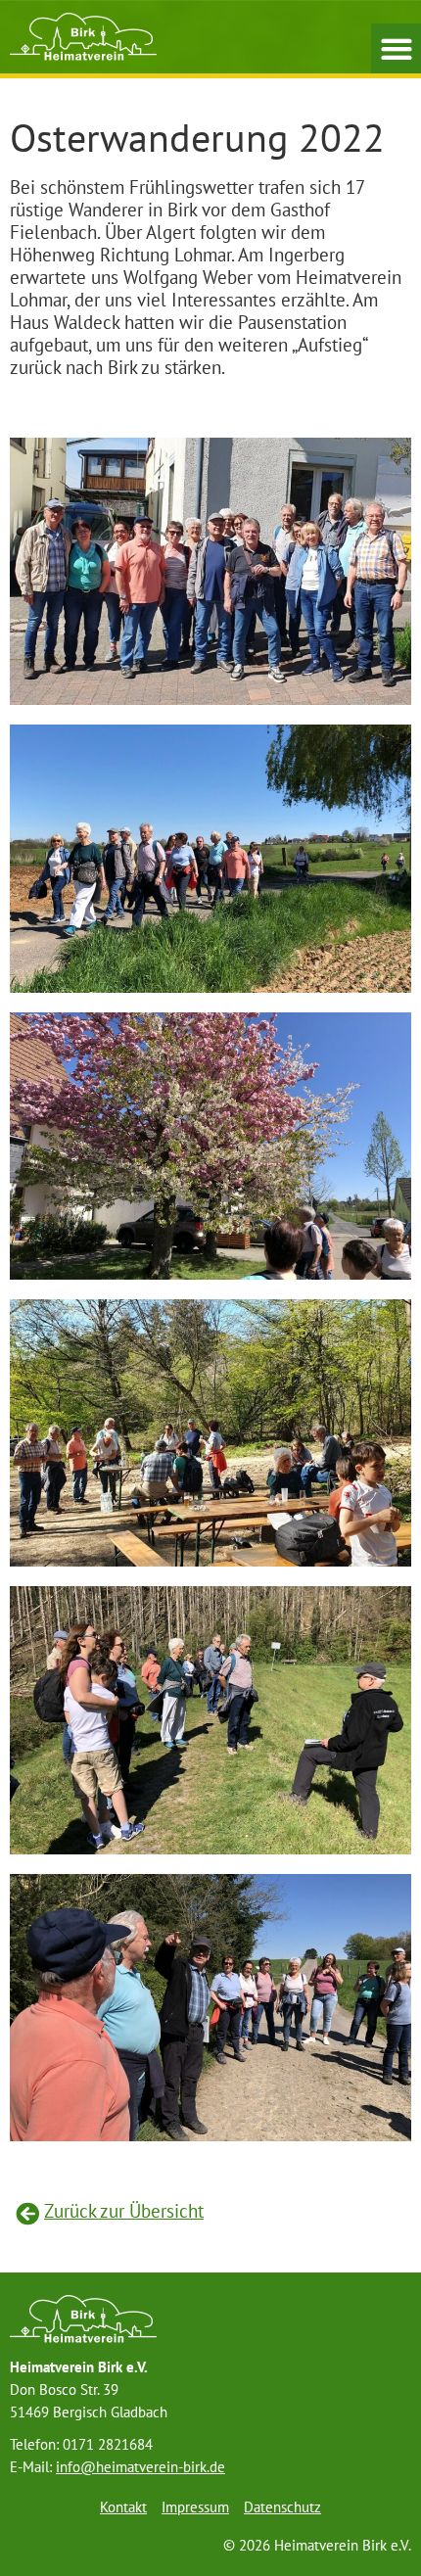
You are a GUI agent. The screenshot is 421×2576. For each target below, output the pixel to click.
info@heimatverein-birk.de (140, 2467)
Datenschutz (282, 2507)
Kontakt (123, 2507)
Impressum (195, 2507)
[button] (396, 48)
